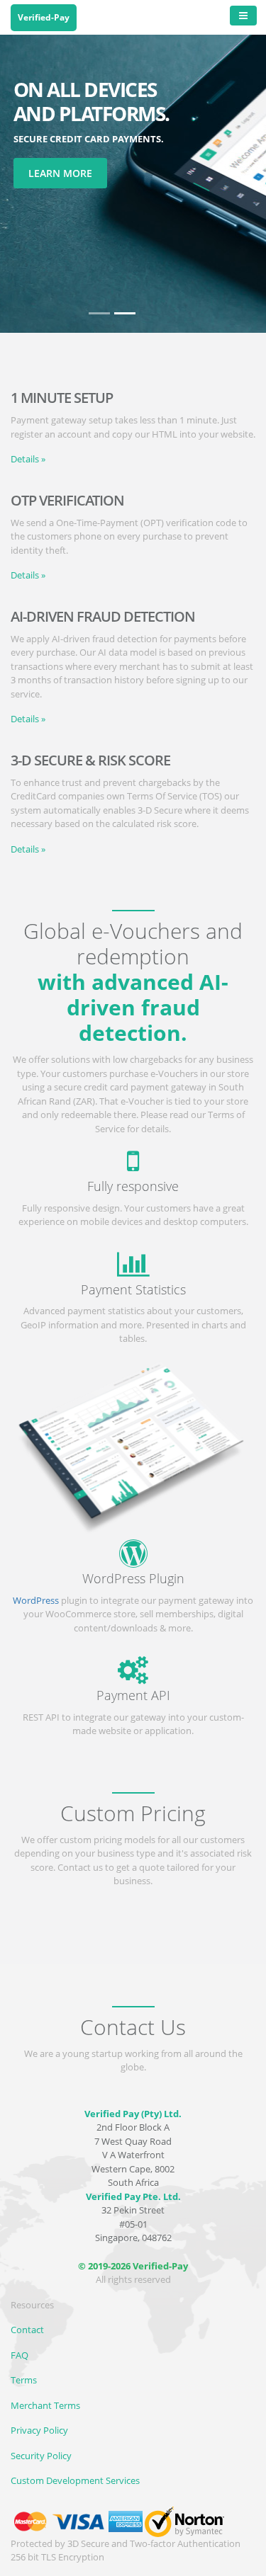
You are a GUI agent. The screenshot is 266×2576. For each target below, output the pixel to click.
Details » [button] (28, 459)
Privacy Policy (39, 2430)
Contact (27, 2330)
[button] (246, 166)
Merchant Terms (45, 2405)
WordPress (36, 1600)
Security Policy (41, 2456)
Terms (24, 2380)
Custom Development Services (75, 2480)
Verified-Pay (44, 17)
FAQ (20, 2355)
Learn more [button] (60, 173)
